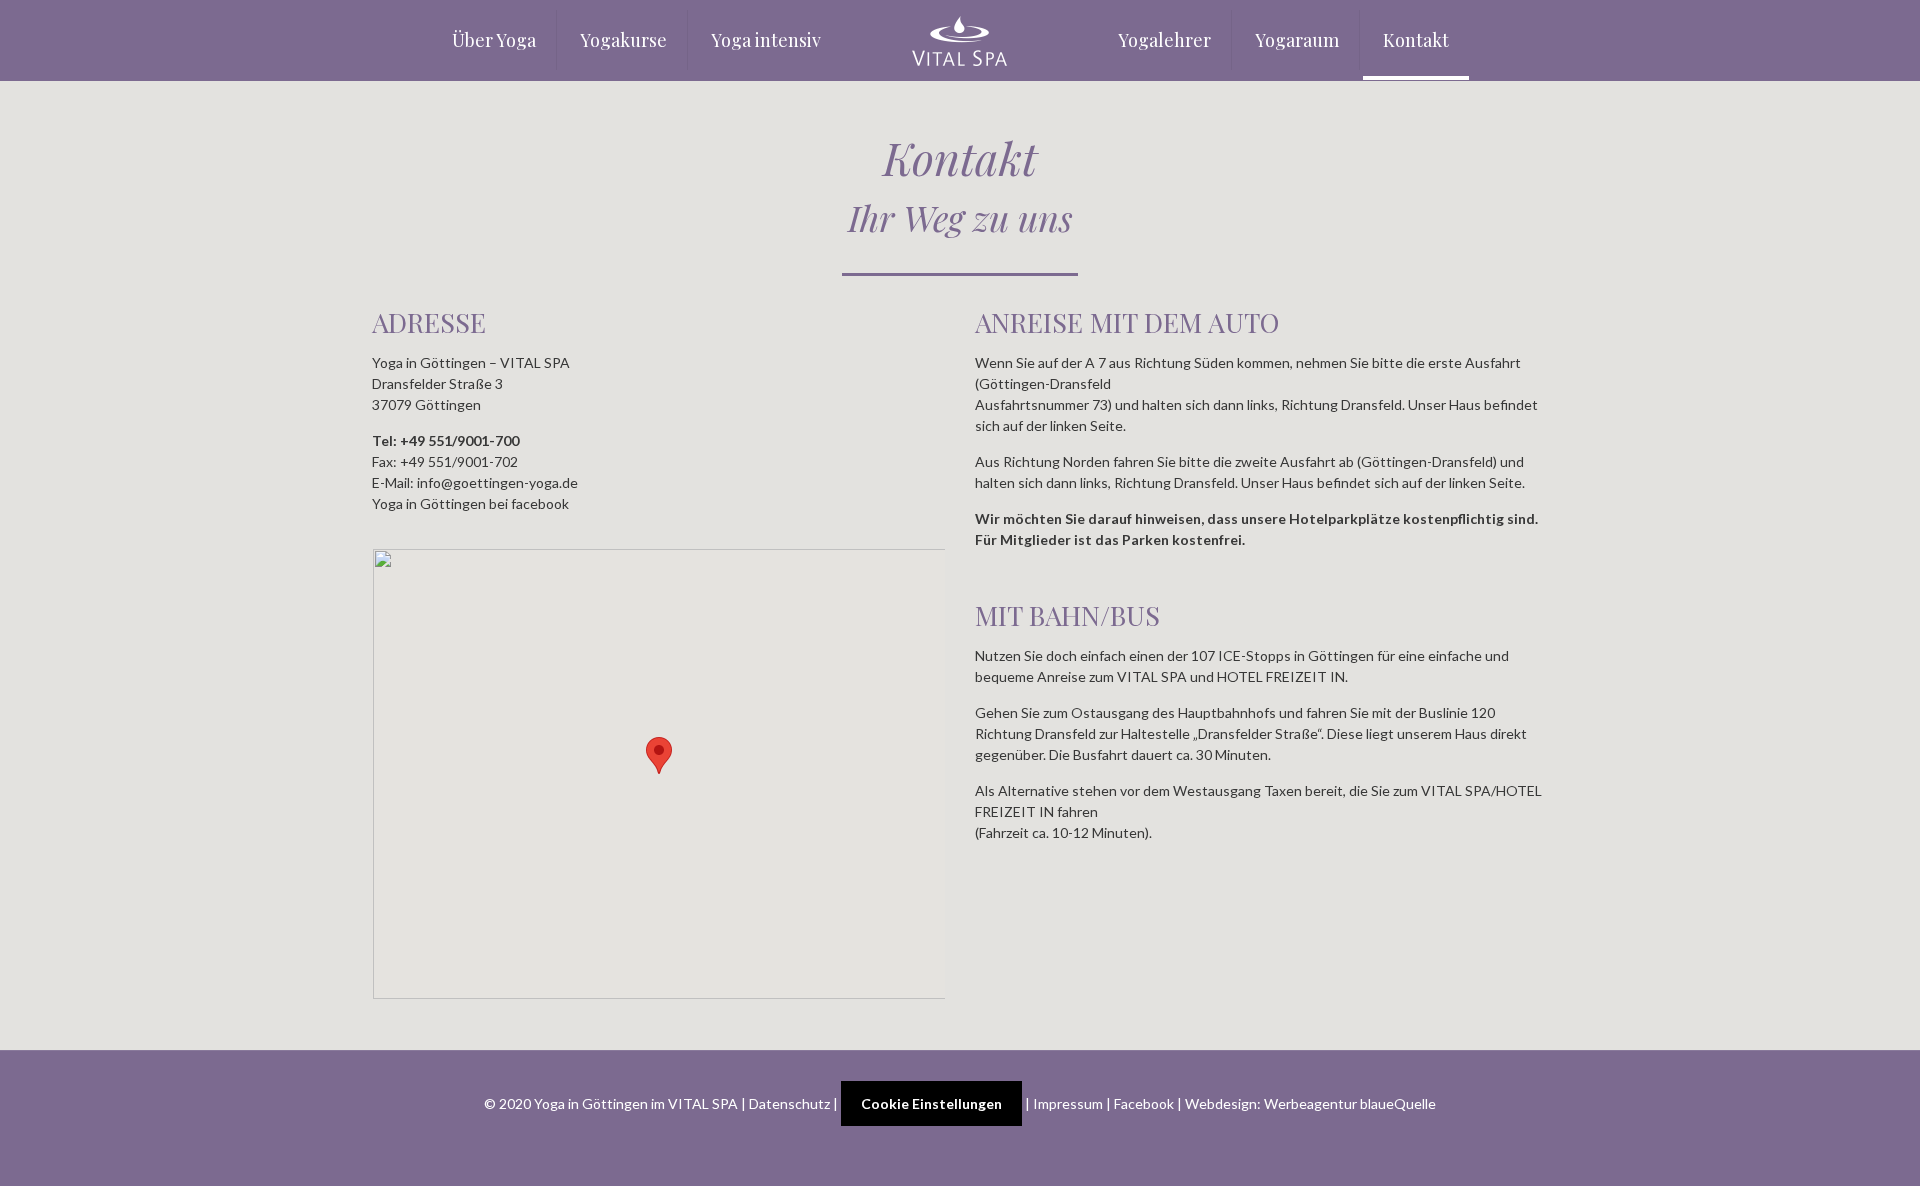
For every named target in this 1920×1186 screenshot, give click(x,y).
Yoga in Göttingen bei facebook (470, 503)
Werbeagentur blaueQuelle (1350, 1103)
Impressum (1068, 1103)
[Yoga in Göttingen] (960, 40)
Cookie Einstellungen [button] (931, 1103)
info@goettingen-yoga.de (497, 482)
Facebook (1144, 1103)
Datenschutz (789, 1103)
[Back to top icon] (1824, 1145)
